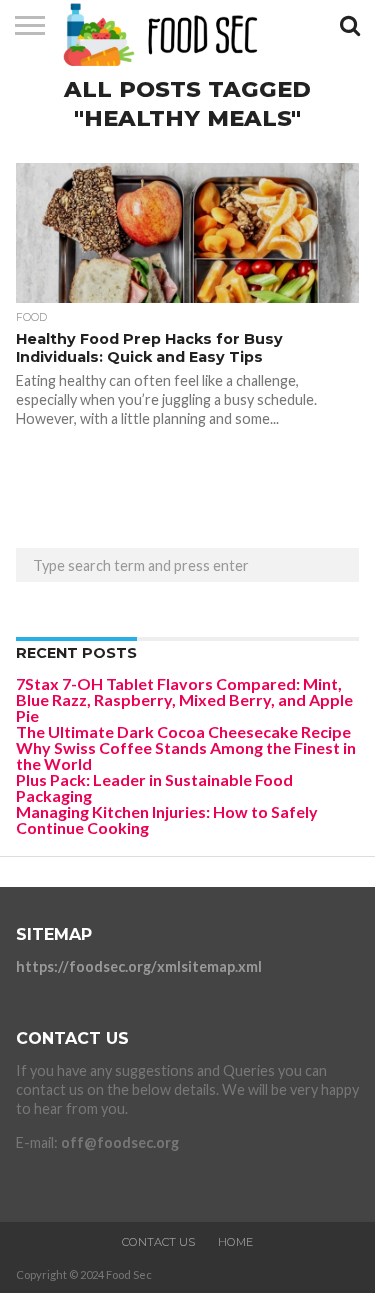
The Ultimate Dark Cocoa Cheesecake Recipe (183, 731)
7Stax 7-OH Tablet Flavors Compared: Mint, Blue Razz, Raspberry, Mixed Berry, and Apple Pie (184, 699)
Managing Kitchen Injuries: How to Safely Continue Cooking (167, 819)
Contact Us (158, 1242)
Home (235, 1242)
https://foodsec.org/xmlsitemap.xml (139, 966)
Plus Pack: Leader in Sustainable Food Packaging (154, 787)
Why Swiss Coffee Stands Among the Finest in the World (186, 755)
